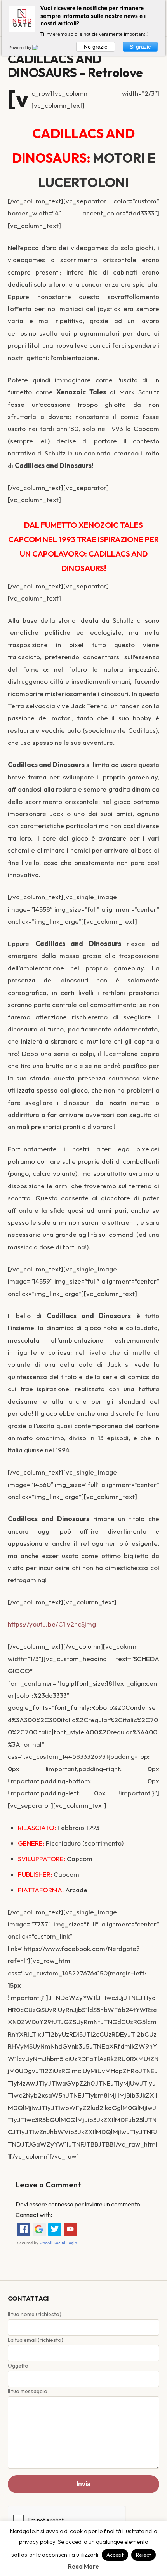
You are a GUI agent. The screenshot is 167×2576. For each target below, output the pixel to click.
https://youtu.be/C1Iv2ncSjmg (52, 1624)
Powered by (21, 47)
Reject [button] (144, 2555)
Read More (83, 2566)
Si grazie (140, 47)
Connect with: (34, 2215)
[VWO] (40, 47)
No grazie (96, 47)
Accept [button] (115, 2555)
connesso (61, 2204)
